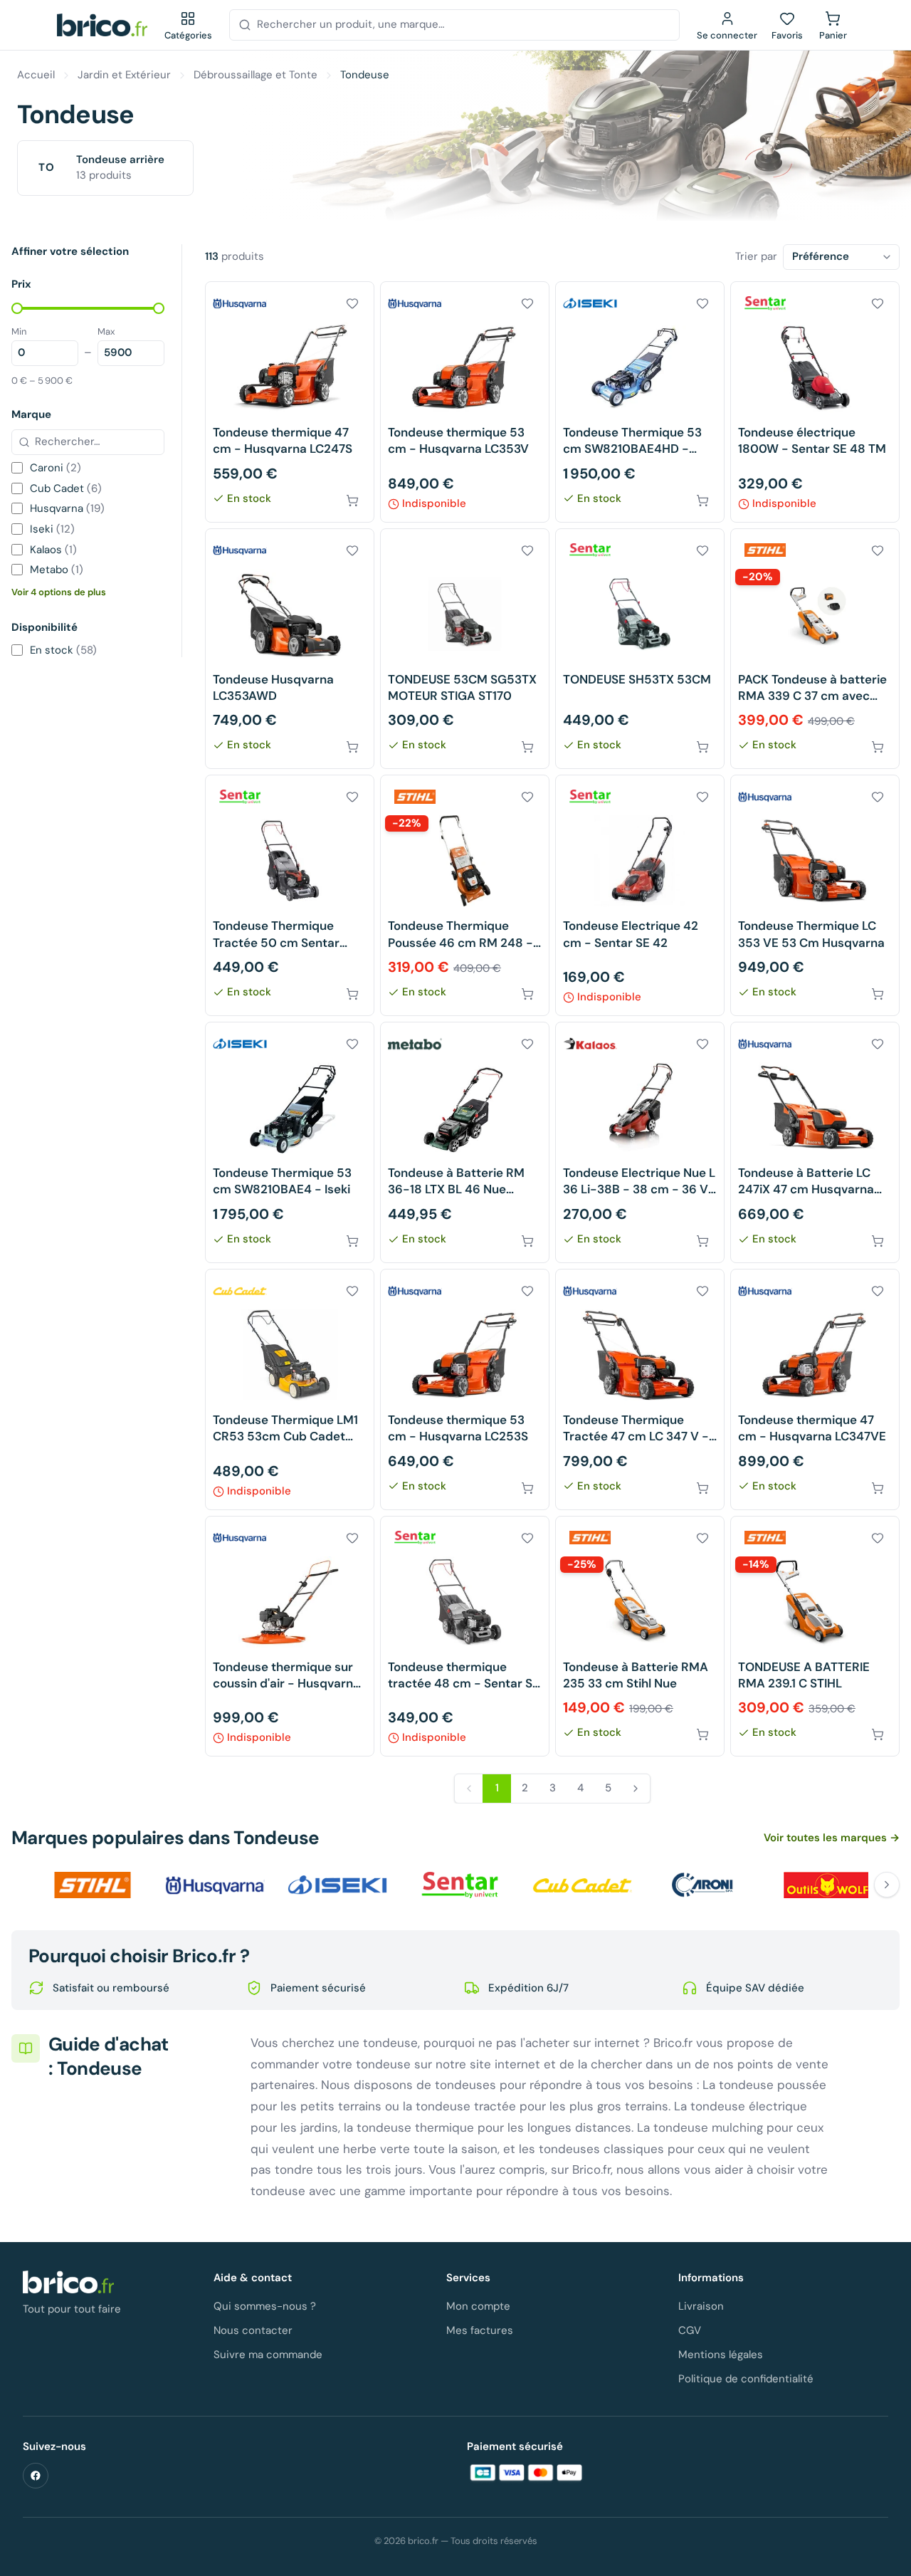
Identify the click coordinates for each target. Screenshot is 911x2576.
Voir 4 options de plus (59, 592)
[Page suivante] (636, 1789)
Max (106, 331)
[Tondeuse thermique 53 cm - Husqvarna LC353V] (465, 402)
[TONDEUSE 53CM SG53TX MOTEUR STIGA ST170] (465, 649)
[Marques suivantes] (887, 1885)
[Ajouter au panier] (352, 501)
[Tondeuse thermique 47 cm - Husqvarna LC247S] (290, 402)
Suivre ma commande (268, 2355)
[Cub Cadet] (582, 1885)
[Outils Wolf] (827, 1885)
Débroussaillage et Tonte (256, 75)
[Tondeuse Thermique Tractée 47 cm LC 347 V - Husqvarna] (640, 1389)
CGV (690, 2330)
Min (19, 331)
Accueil (36, 75)
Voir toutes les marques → (832, 1838)
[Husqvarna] (215, 1885)
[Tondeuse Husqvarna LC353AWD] (290, 649)
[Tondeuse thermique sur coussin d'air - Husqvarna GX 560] (290, 1637)
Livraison (701, 2306)
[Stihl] (93, 1885)
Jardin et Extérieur (124, 75)
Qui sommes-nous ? (265, 2306)
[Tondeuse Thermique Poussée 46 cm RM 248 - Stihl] (465, 895)
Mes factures (480, 2330)
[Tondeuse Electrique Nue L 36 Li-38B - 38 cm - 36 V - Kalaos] (640, 1142)
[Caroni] (705, 1885)
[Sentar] (460, 1885)
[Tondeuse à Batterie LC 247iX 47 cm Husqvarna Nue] (815, 1142)
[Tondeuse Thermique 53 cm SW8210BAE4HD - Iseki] (640, 402)
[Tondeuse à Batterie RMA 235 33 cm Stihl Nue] (640, 1637)
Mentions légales (721, 2355)
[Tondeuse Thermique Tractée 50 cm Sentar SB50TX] (290, 895)
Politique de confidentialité (746, 2379)
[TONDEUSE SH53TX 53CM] (640, 649)
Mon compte (478, 2306)
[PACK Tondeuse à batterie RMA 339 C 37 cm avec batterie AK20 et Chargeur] (815, 649)
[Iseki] (337, 1885)
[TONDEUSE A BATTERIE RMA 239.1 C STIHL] (815, 1637)
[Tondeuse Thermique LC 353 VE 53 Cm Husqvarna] (815, 895)
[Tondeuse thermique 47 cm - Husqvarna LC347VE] (815, 1389)
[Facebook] (36, 2476)
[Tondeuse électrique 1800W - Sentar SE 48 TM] (815, 402)
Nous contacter (253, 2330)
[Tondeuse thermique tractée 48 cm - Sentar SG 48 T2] (465, 1637)
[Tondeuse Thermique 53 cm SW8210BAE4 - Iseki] (290, 1142)
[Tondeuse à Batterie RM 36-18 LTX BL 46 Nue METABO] (465, 1142)
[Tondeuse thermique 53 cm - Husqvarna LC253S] (465, 1389)
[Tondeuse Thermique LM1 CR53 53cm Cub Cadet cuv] (290, 1389)
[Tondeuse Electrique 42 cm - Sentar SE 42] (640, 895)
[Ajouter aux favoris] (352, 303)
